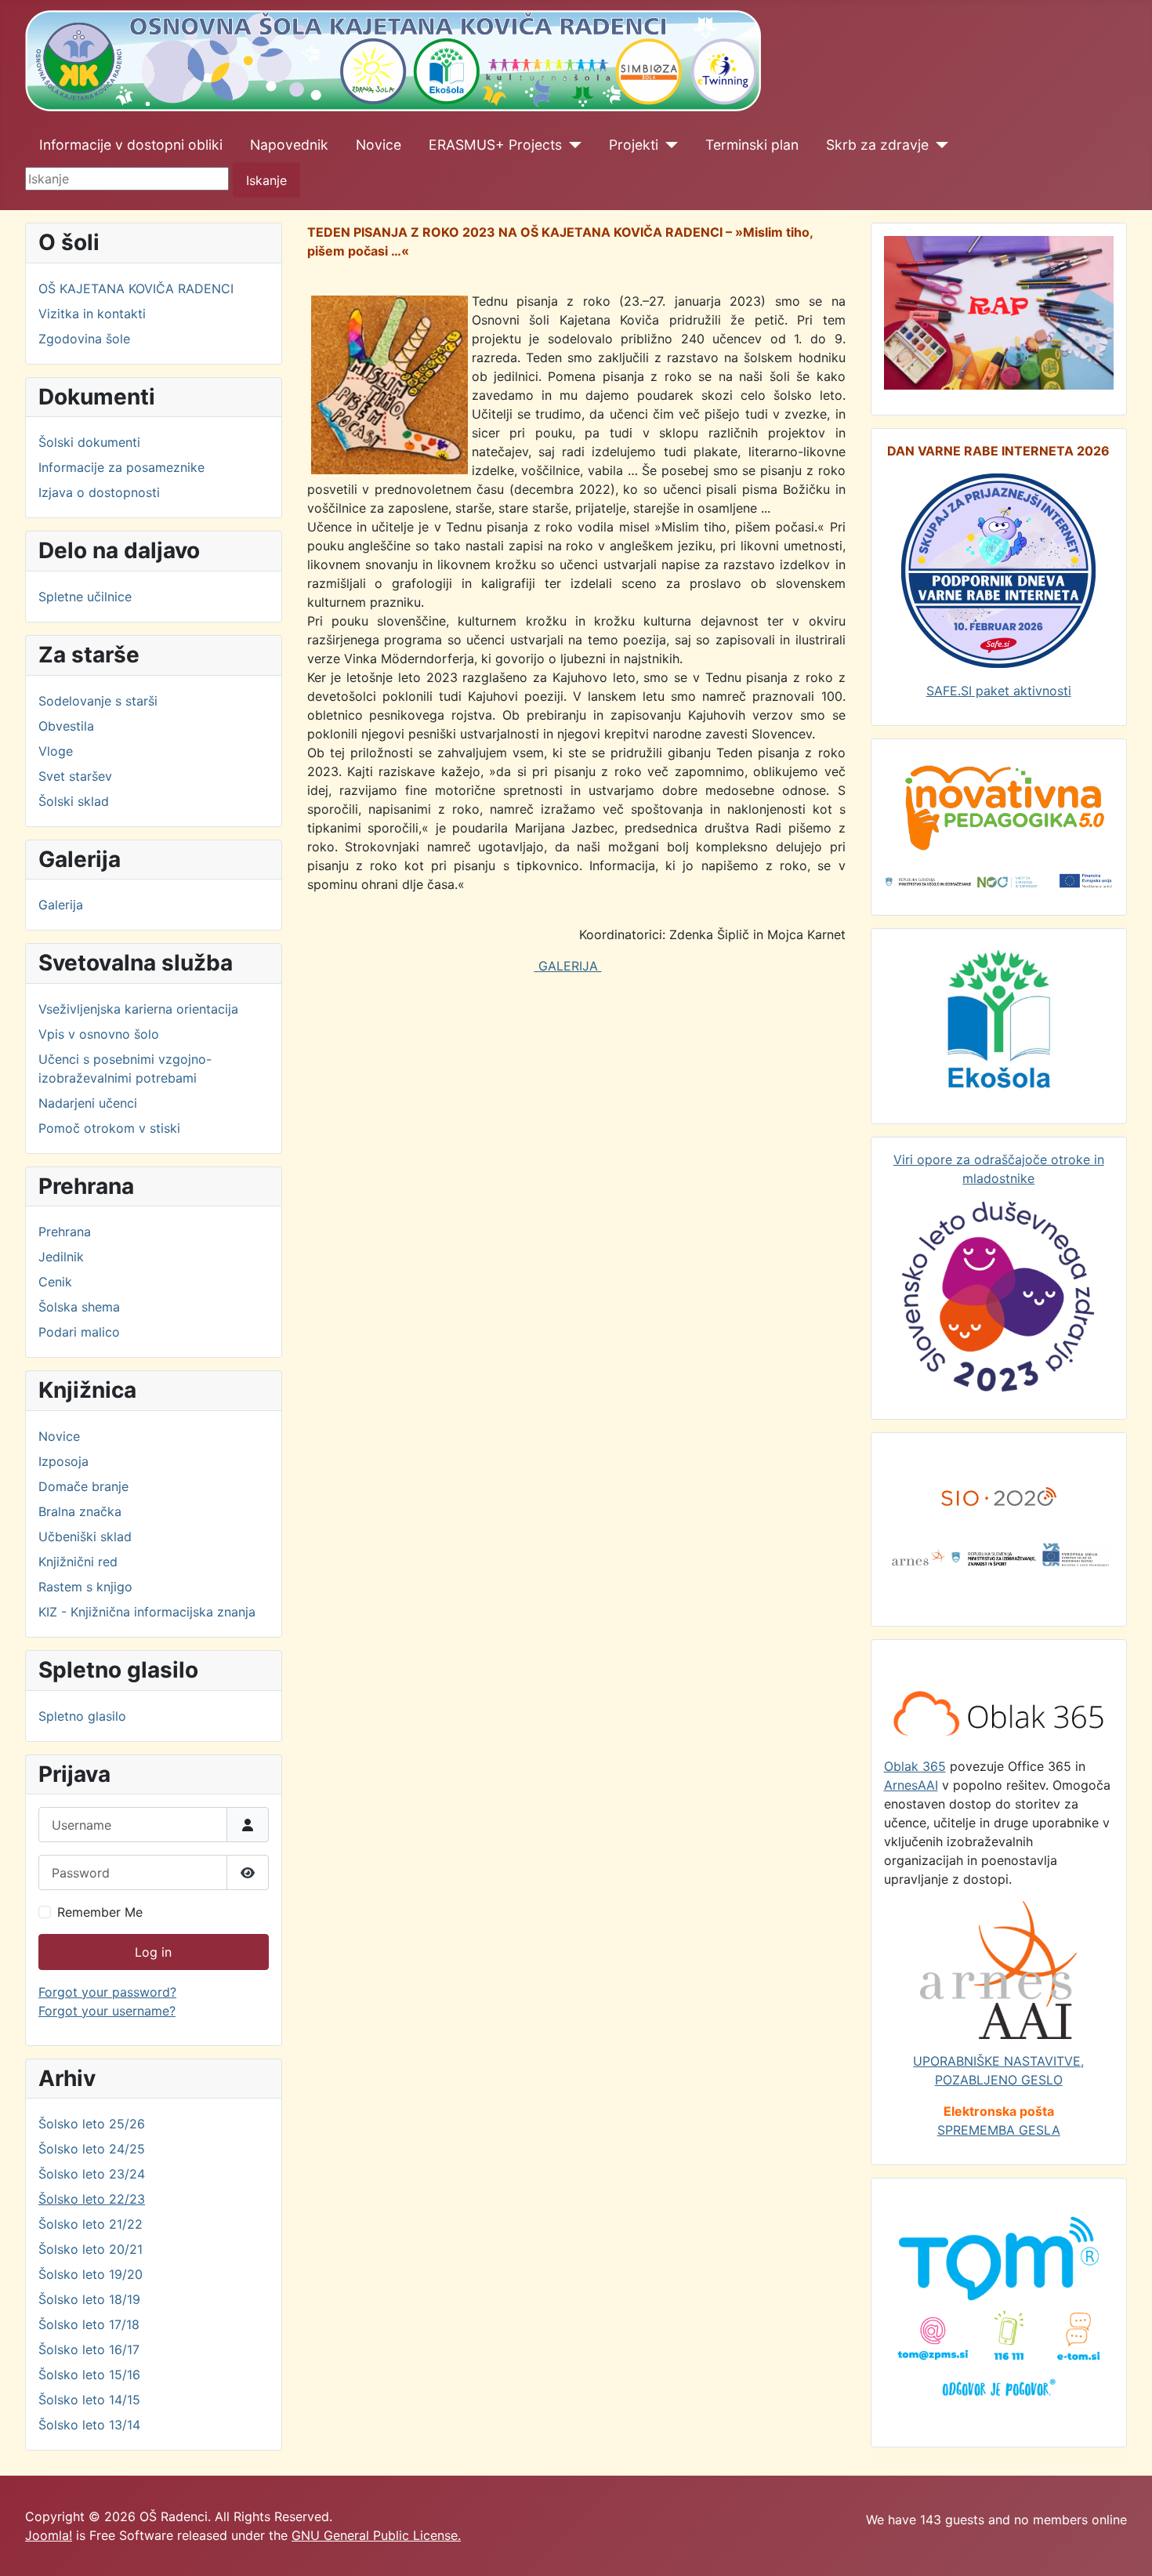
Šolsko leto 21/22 (91, 2224)
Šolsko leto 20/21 (91, 2249)
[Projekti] (668, 145)
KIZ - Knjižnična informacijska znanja (147, 1612)
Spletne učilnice (85, 597)
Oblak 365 (915, 1766)
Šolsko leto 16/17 (89, 2349)
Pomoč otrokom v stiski (109, 1128)
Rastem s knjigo (85, 1587)
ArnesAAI (911, 1785)
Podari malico (79, 1332)
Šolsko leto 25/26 (92, 2124)
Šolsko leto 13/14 (89, 2425)
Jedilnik (61, 1257)
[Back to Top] (1125, 2547)
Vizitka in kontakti (92, 314)
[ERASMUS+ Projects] (572, 145)
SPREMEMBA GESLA (999, 2130)
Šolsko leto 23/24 (92, 2174)
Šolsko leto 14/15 (89, 2400)
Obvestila (66, 726)
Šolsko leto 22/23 (92, 2199)
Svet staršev (75, 776)
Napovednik (289, 145)
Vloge (56, 751)
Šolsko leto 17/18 (89, 2324)
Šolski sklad (74, 801)
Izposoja (63, 1461)
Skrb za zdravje (877, 145)
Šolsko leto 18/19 (89, 2299)
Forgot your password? (107, 1992)
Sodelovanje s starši (98, 701)
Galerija (61, 905)
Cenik (55, 1282)
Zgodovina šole (84, 339)
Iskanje (266, 180)
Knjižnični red (78, 1562)
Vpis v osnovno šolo (99, 1034)
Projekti (634, 145)
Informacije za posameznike (121, 467)
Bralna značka (80, 1511)
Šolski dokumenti (89, 442)
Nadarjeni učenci (88, 1103)
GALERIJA (568, 966)
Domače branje (83, 1486)
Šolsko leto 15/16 (89, 2375)
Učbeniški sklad (85, 1537)
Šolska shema (79, 1307)
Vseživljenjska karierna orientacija (138, 1009)
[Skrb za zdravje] (938, 145)
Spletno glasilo (82, 1716)
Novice (379, 145)
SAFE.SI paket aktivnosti (999, 691)
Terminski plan (752, 145)
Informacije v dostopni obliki (131, 145)
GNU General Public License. (376, 2535)
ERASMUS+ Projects (495, 145)
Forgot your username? (107, 2011)
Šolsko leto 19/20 (91, 2274)
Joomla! (49, 2535)
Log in (153, 1952)
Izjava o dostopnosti (99, 492)
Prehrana (65, 1232)
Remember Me (100, 1912)
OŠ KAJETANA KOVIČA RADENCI (136, 288)
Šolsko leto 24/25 (92, 2149)
